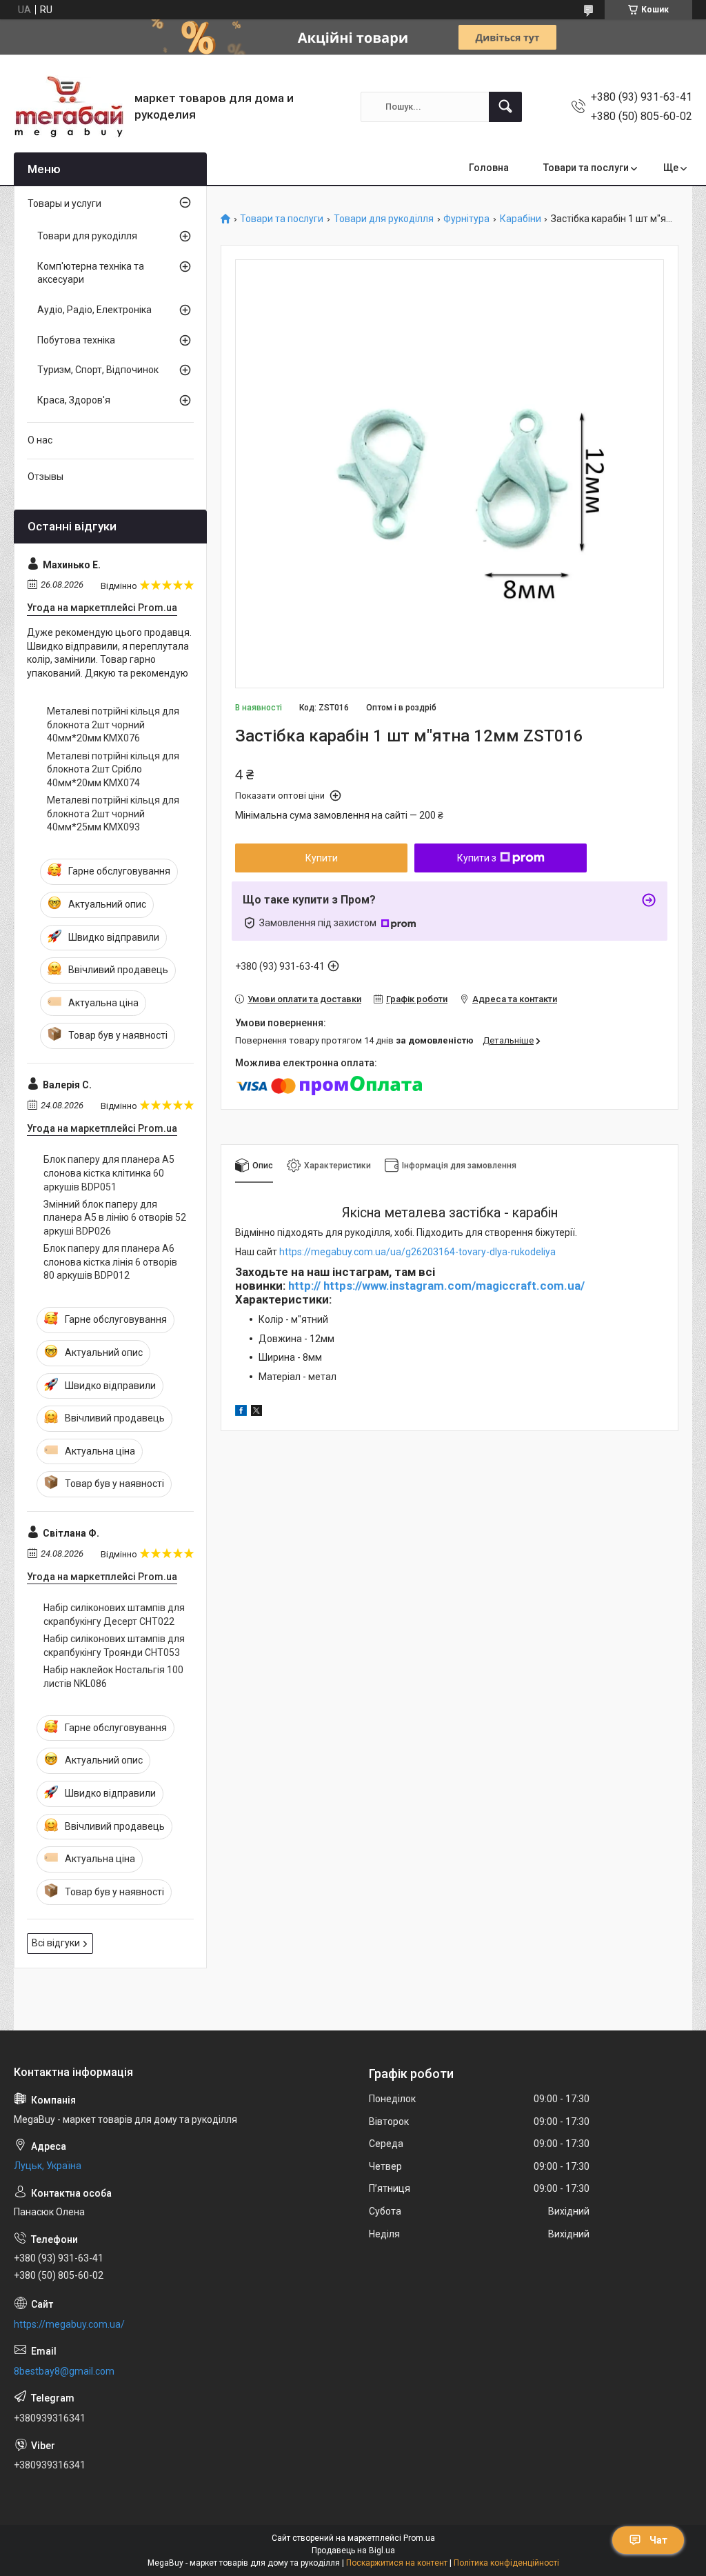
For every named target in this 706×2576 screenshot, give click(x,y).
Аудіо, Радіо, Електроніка (94, 310)
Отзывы (46, 477)
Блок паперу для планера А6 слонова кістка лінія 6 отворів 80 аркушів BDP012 (110, 1262)
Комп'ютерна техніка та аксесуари (91, 273)
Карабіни (521, 219)
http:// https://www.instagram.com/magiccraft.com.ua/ (436, 1286)
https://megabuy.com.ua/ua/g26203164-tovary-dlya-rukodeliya (417, 1252)
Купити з (477, 858)
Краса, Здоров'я (74, 400)
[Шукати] (505, 107)
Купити (322, 858)
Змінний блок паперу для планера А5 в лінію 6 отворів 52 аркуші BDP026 (115, 1218)
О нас (40, 440)
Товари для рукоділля (384, 219)
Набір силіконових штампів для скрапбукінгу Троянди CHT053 (114, 1646)
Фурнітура (466, 219)
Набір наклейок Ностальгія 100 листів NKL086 (113, 1677)
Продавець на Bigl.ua (353, 2550)
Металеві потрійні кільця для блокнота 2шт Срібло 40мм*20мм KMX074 (113, 769)
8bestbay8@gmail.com (64, 2371)
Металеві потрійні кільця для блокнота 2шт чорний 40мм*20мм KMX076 (113, 725)
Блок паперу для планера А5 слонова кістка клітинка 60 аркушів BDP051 (109, 1173)
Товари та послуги (586, 168)
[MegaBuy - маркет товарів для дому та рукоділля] (69, 107)
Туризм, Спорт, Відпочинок (98, 370)
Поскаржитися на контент (397, 2563)
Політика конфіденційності (506, 2563)
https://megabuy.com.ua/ (69, 2324)
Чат (658, 2540)
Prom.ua (419, 2538)
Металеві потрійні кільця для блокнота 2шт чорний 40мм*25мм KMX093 (113, 813)
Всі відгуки (56, 1943)
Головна (489, 168)
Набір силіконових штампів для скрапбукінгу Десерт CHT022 (114, 1615)
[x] (256, 1412)
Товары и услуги (64, 203)
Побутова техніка (76, 340)
